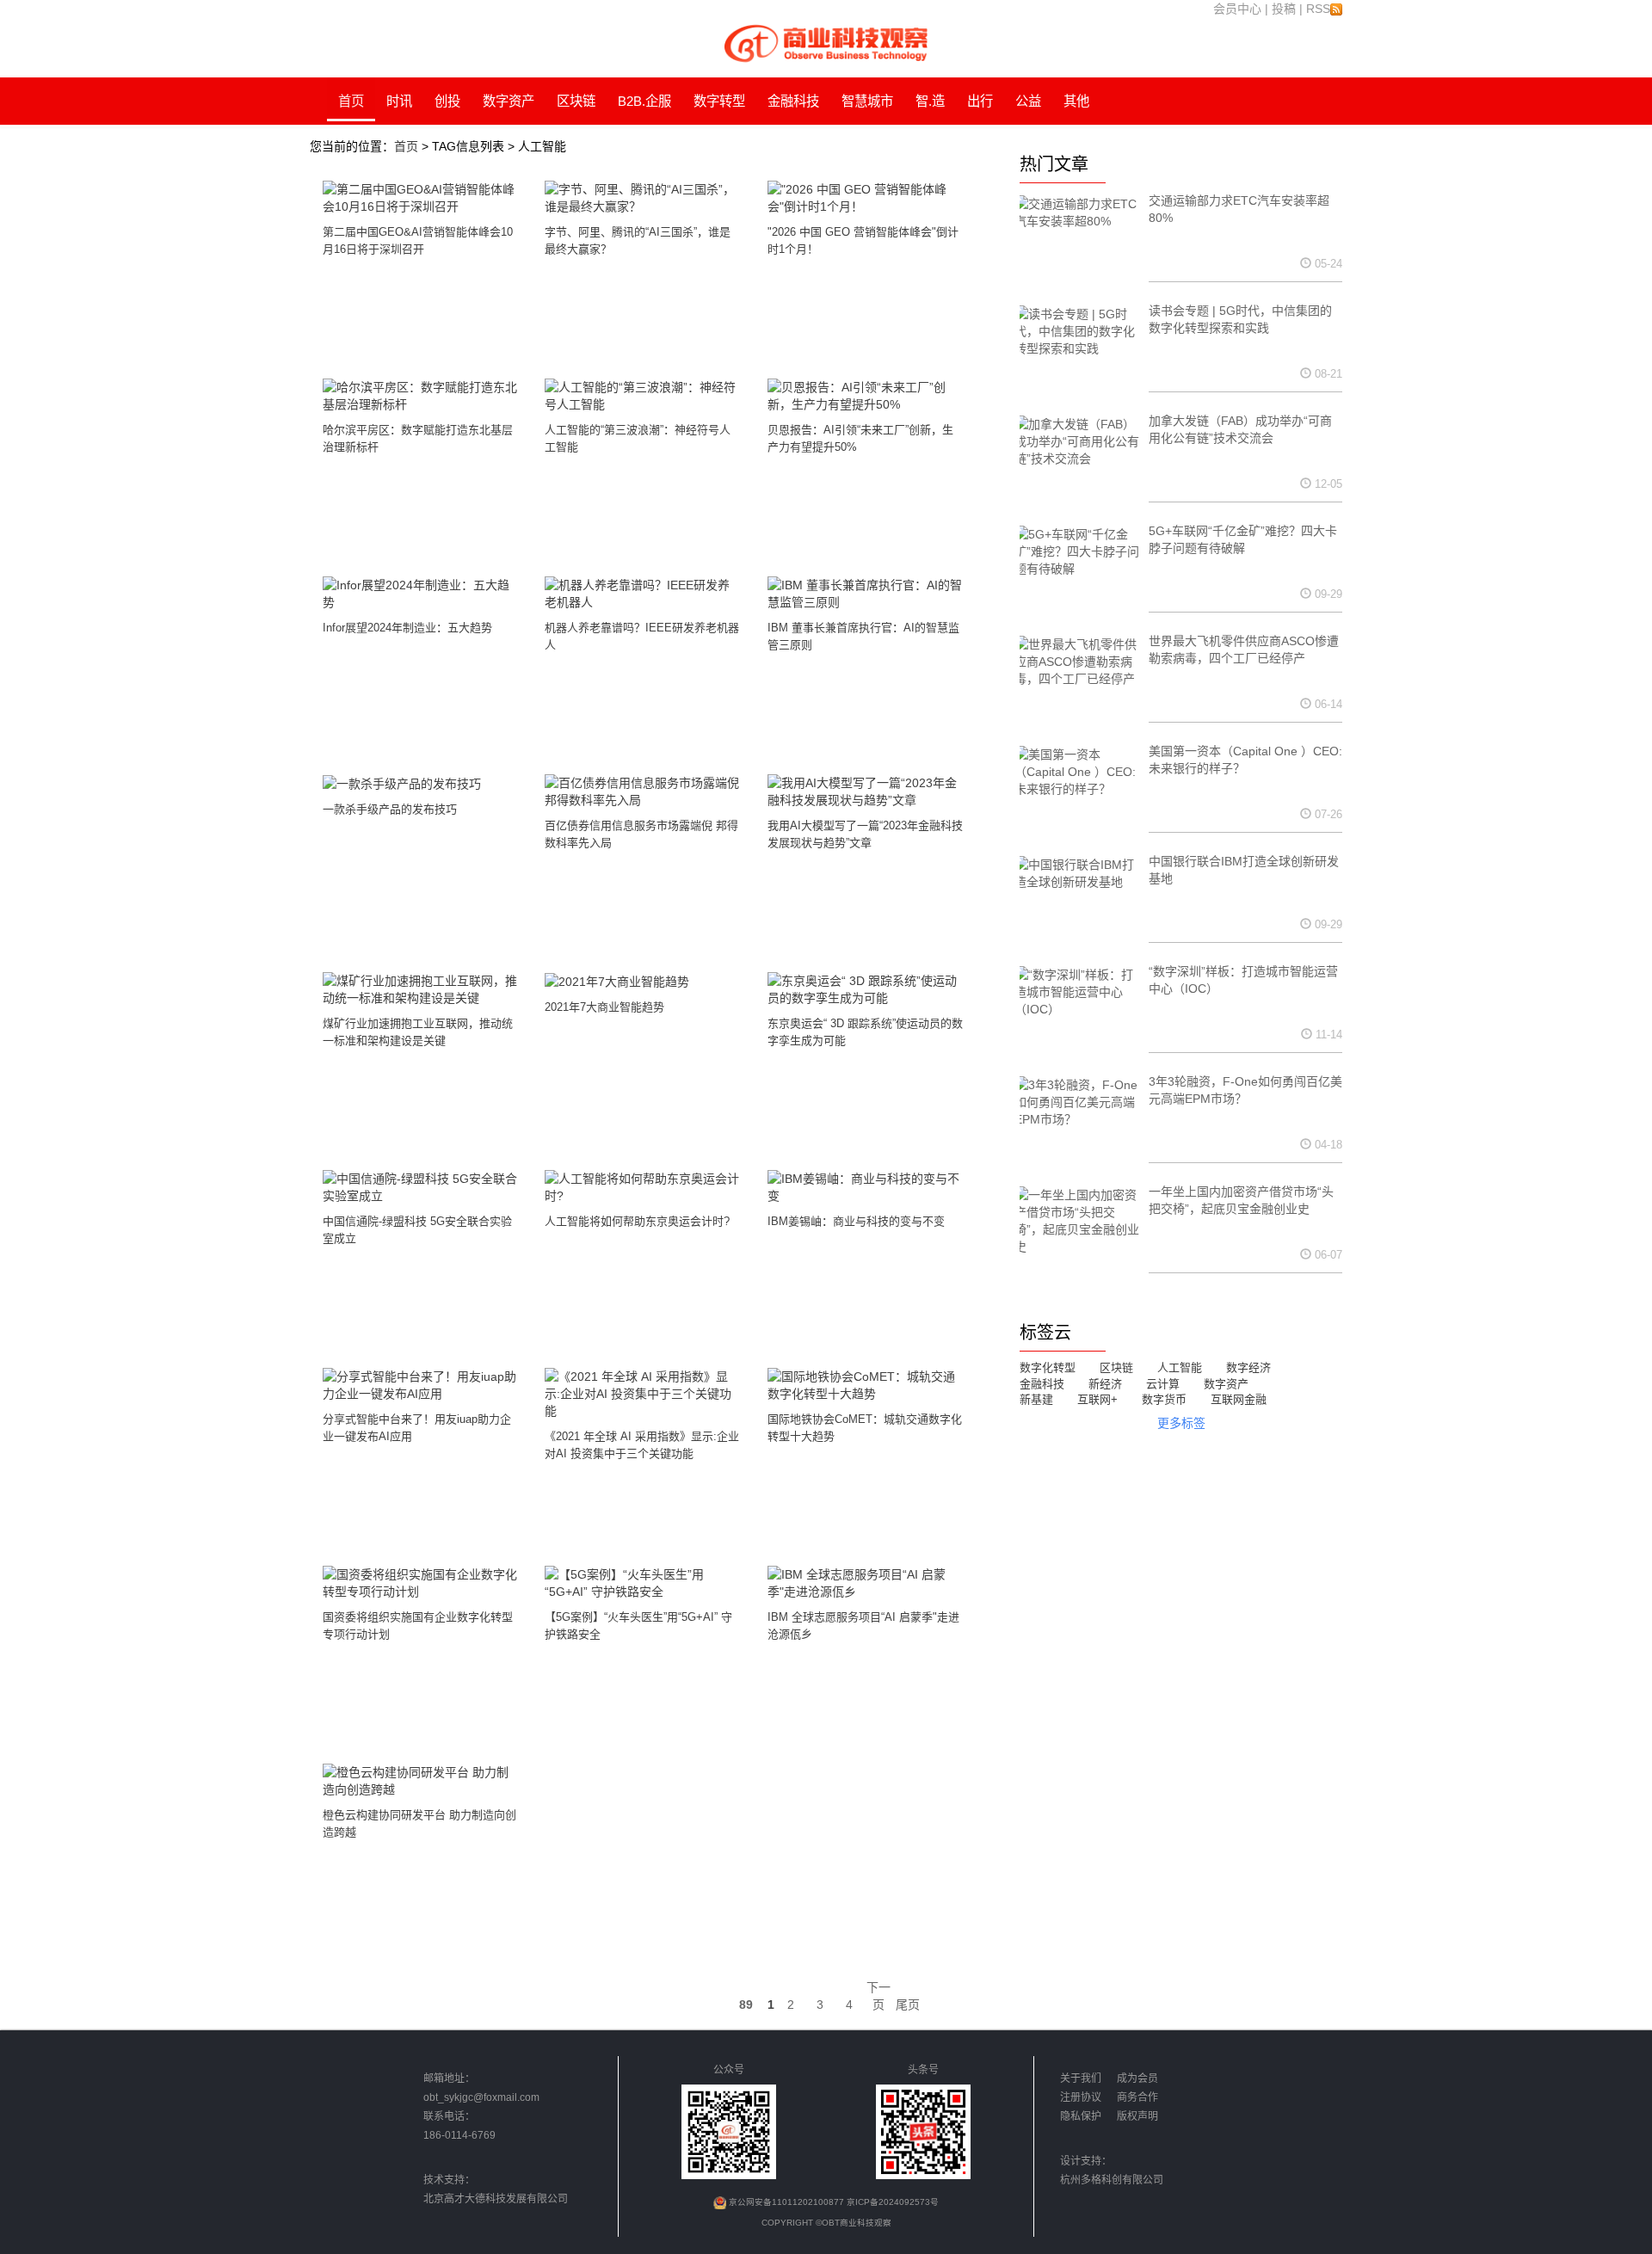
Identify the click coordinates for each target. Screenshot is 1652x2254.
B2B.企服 (644, 101)
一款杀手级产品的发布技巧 (390, 809)
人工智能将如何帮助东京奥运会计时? (637, 1221)
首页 (351, 101)
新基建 (1036, 1399)
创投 (447, 101)
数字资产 (509, 101)
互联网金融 (1239, 1399)
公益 (1028, 101)
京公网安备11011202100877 (788, 2202)
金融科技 (793, 101)
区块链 (576, 101)
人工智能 (1180, 1367)
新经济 (1105, 1384)
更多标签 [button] (1181, 1423)
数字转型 (719, 101)
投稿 (1284, 9)
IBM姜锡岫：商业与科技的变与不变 (856, 1221)
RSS (1318, 9)
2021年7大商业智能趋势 (604, 1007)
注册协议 (1082, 2097)
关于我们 (1081, 2078)
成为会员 (1137, 2078)
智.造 (930, 101)
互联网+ (1097, 1399)
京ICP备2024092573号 (893, 2202)
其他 (1076, 101)
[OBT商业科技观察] (826, 42)
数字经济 (1248, 1367)
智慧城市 (867, 101)
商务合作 (1137, 2097)
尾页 (908, 2005)
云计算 (1163, 1384)
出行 (980, 101)
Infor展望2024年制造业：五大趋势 (407, 628)
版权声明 (1137, 2116)
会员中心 (1237, 9)
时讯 (399, 101)
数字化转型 (1048, 1367)
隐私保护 (1082, 2116)
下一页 (878, 1996)
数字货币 (1164, 1399)
